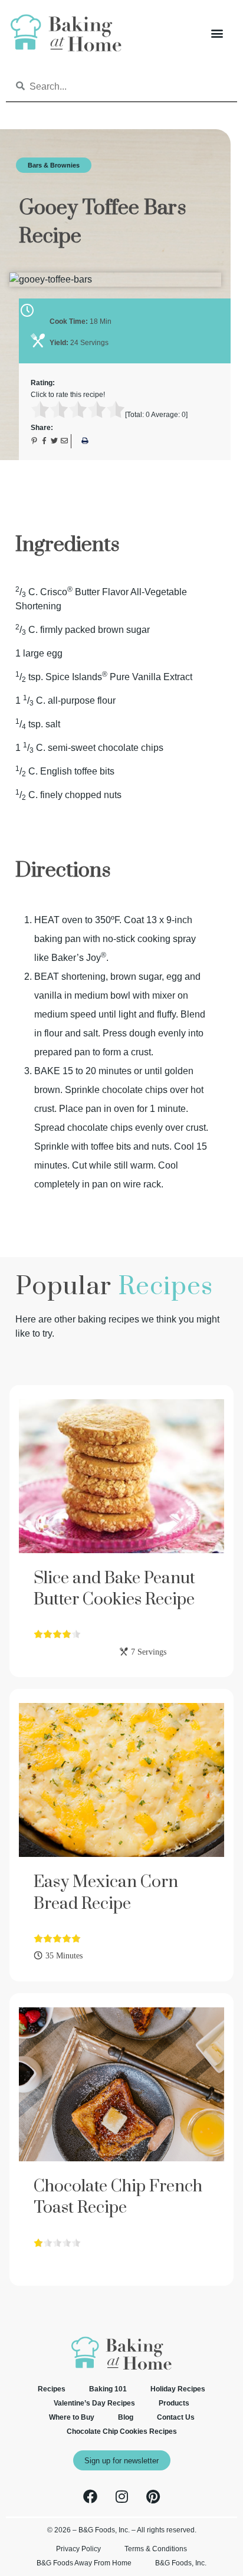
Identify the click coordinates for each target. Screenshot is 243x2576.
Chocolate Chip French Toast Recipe (118, 2197)
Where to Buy (72, 2417)
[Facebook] (90, 2496)
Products (174, 2403)
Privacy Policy (78, 2549)
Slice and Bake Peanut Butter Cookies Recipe (114, 1589)
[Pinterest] (153, 2496)
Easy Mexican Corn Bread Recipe (106, 1893)
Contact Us (176, 2417)
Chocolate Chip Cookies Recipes (122, 2431)
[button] (217, 33)
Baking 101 (108, 2389)
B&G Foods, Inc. (181, 2563)
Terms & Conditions (156, 2549)
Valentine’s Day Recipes (94, 2403)
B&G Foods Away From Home (84, 2563)
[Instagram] (121, 2496)
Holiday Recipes (178, 2389)
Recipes (52, 2389)
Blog (126, 2417)
